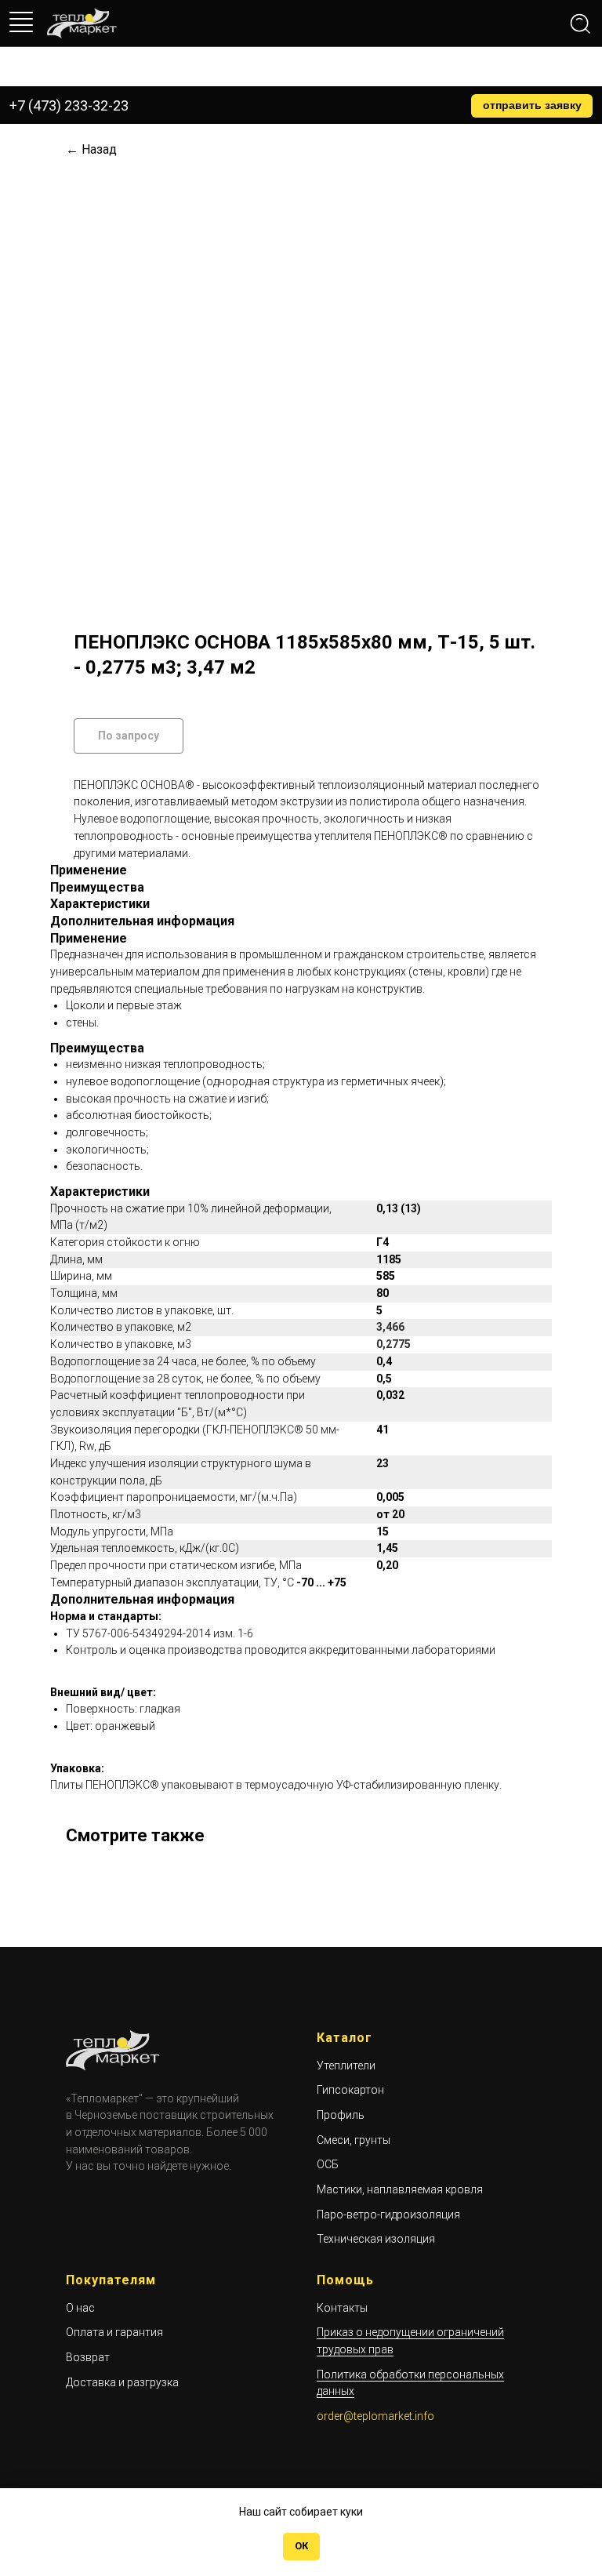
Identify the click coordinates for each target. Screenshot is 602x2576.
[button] (532, 106)
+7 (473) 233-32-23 (69, 105)
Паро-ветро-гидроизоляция (388, 2214)
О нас (80, 2308)
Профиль (341, 2115)
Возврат (88, 2357)
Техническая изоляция (376, 2239)
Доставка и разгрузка (122, 2382)
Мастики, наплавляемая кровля (400, 2189)
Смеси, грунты (354, 2140)
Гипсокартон (350, 2090)
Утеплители (346, 2066)
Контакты (342, 2308)
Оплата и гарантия (114, 2332)
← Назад (91, 149)
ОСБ (328, 2164)
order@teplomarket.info (375, 2416)
